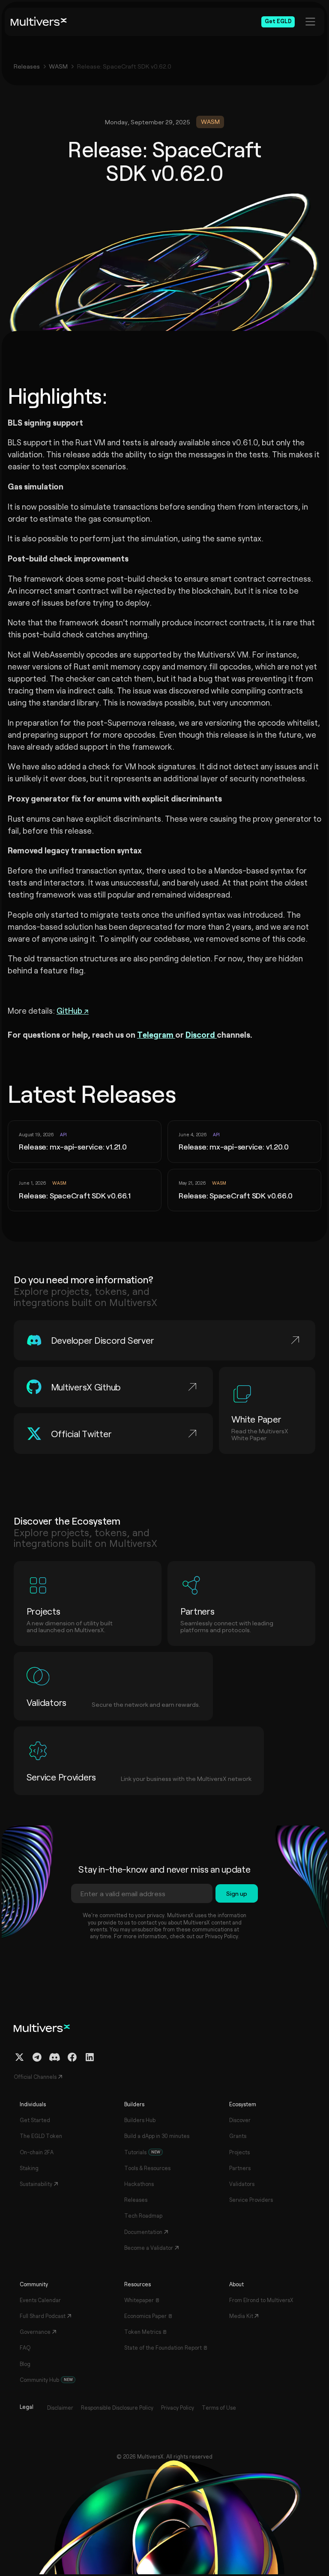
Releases (27, 66)
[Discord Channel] (55, 2057)
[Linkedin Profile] (90, 2057)
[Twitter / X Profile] (19, 2057)
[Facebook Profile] (72, 2057)
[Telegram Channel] (37, 2057)
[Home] (39, 22)
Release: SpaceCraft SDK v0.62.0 (124, 66)
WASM (58, 66)
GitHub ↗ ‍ (73, 1010)
